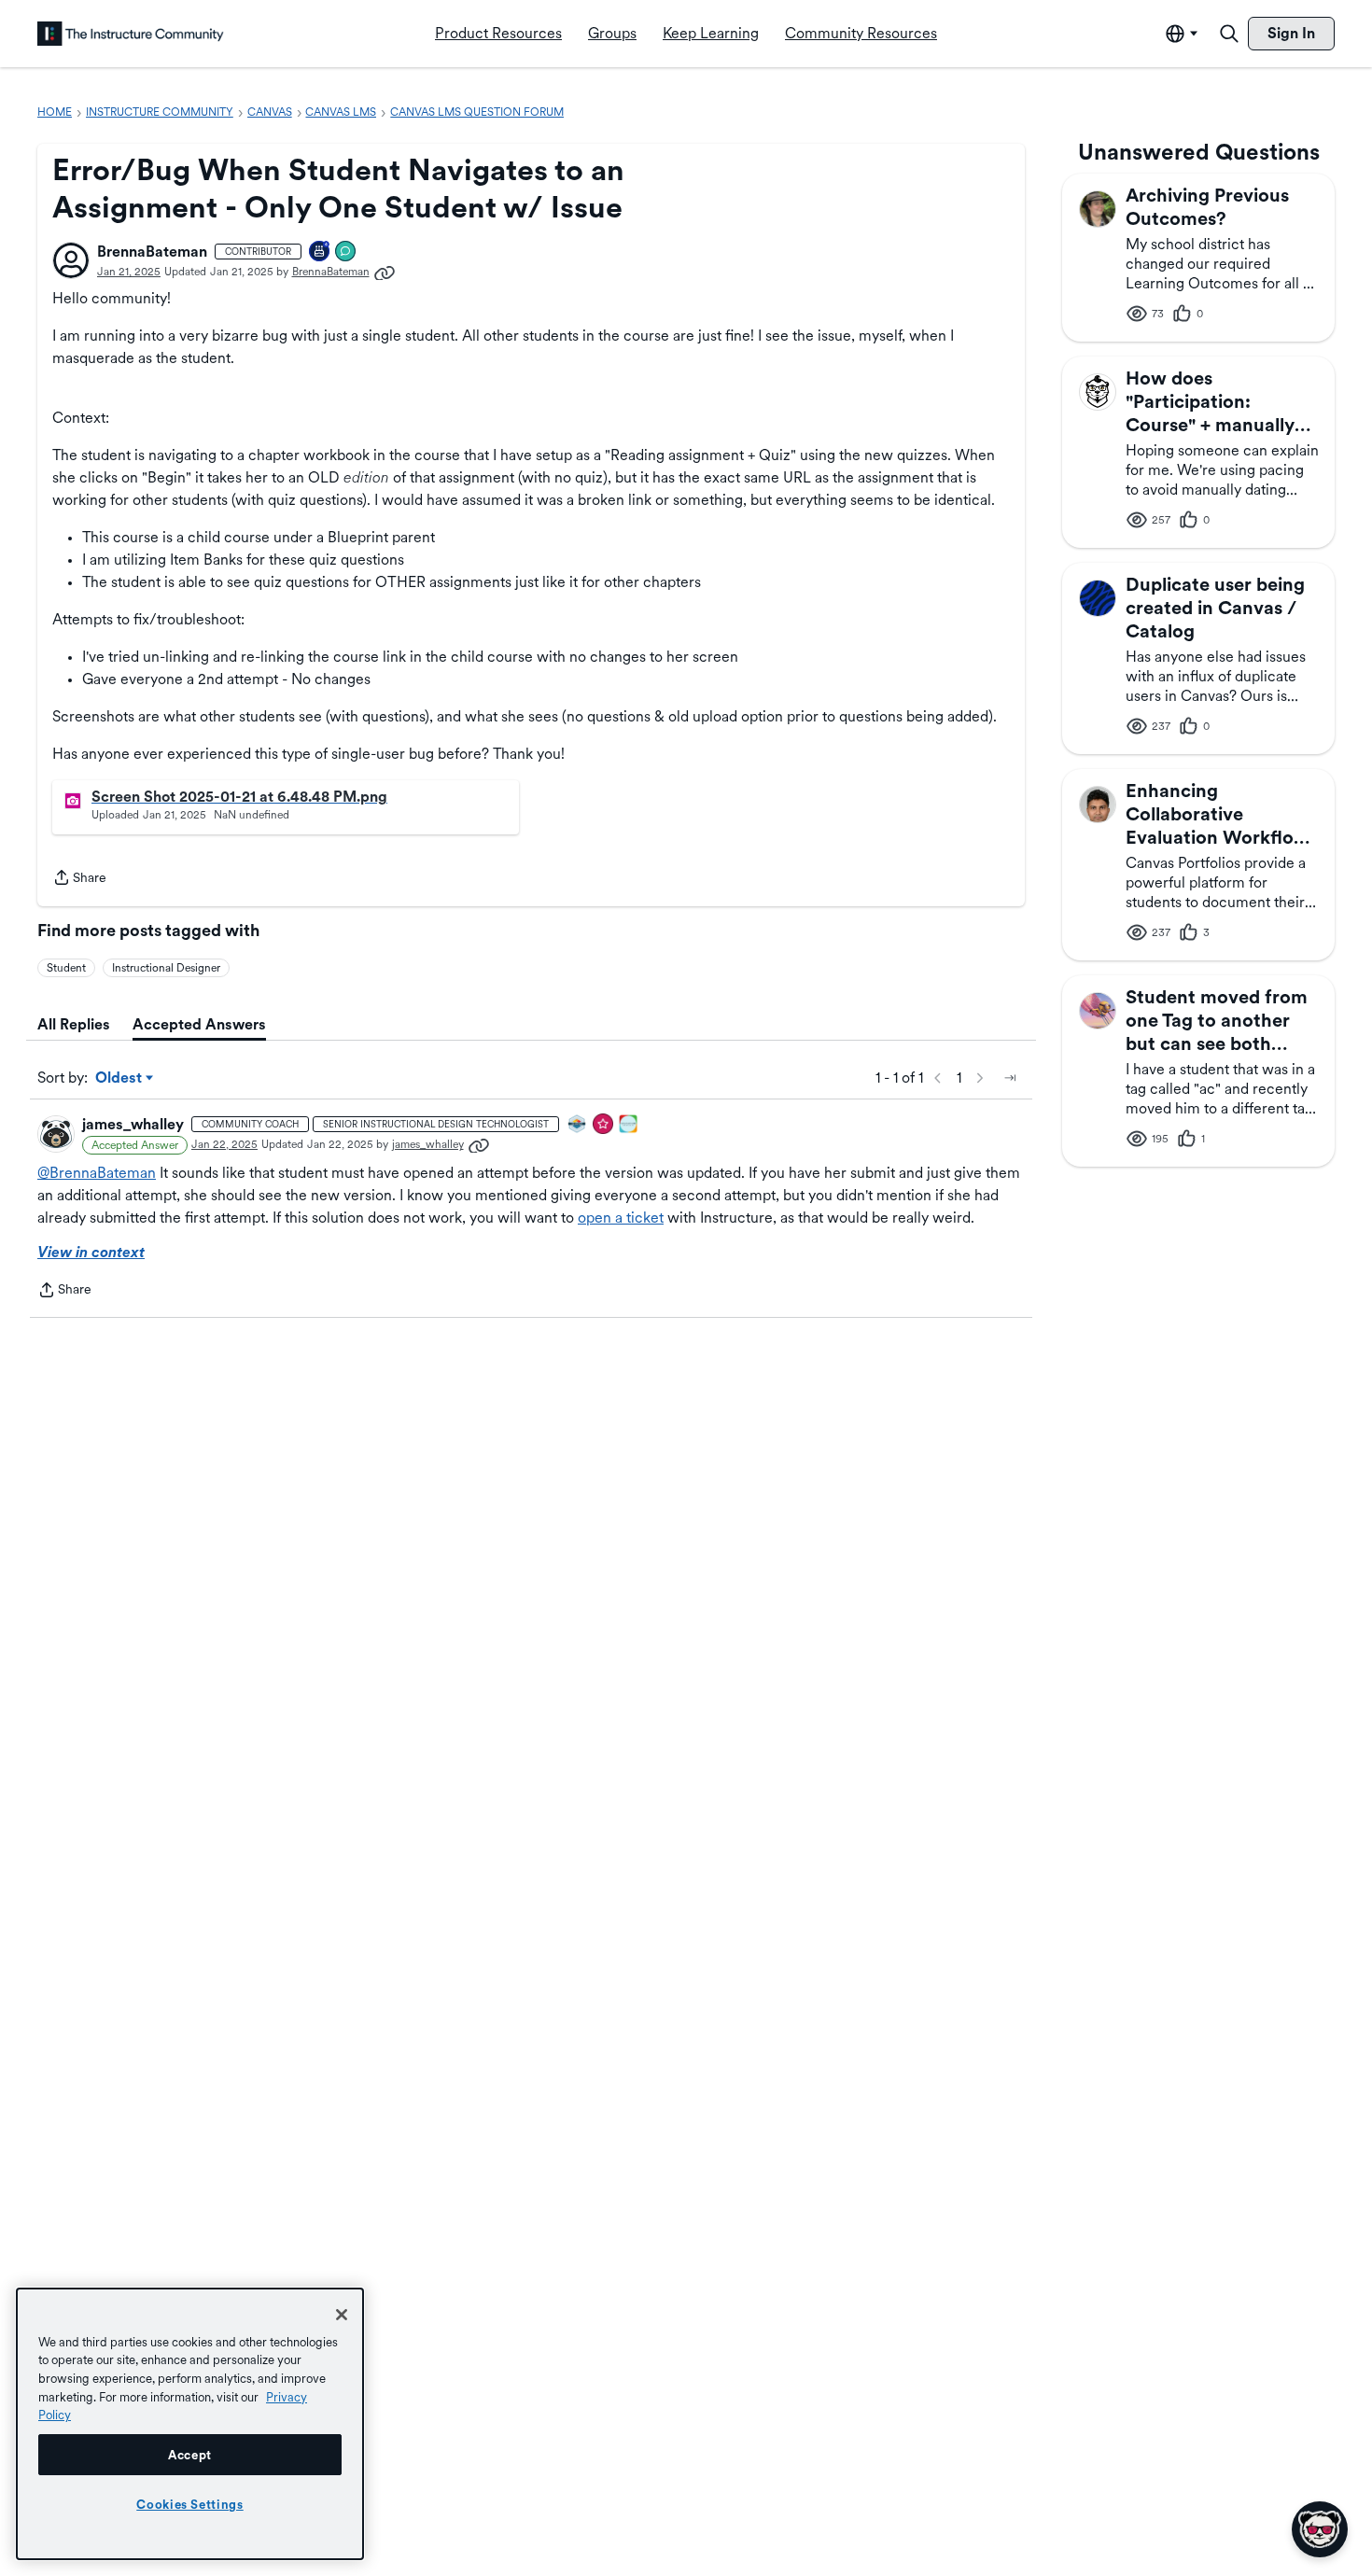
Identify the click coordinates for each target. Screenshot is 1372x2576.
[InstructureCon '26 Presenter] (629, 1125)
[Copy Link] (385, 272)
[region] (190, 2424)
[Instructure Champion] (578, 1125)
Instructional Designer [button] (166, 968)
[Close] (342, 2315)
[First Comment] (346, 252)
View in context (91, 1252)
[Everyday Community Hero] (604, 1125)
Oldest (120, 1079)
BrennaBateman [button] (152, 252)
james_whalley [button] (133, 1124)
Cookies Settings (190, 2504)
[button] (71, 260)
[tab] (74, 1025)
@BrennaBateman (97, 1173)
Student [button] (66, 968)
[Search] (1229, 34)
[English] (131, 34)
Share (79, 879)
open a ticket (621, 1218)
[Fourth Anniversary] (320, 252)
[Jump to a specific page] (1010, 1078)
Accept (190, 2455)
